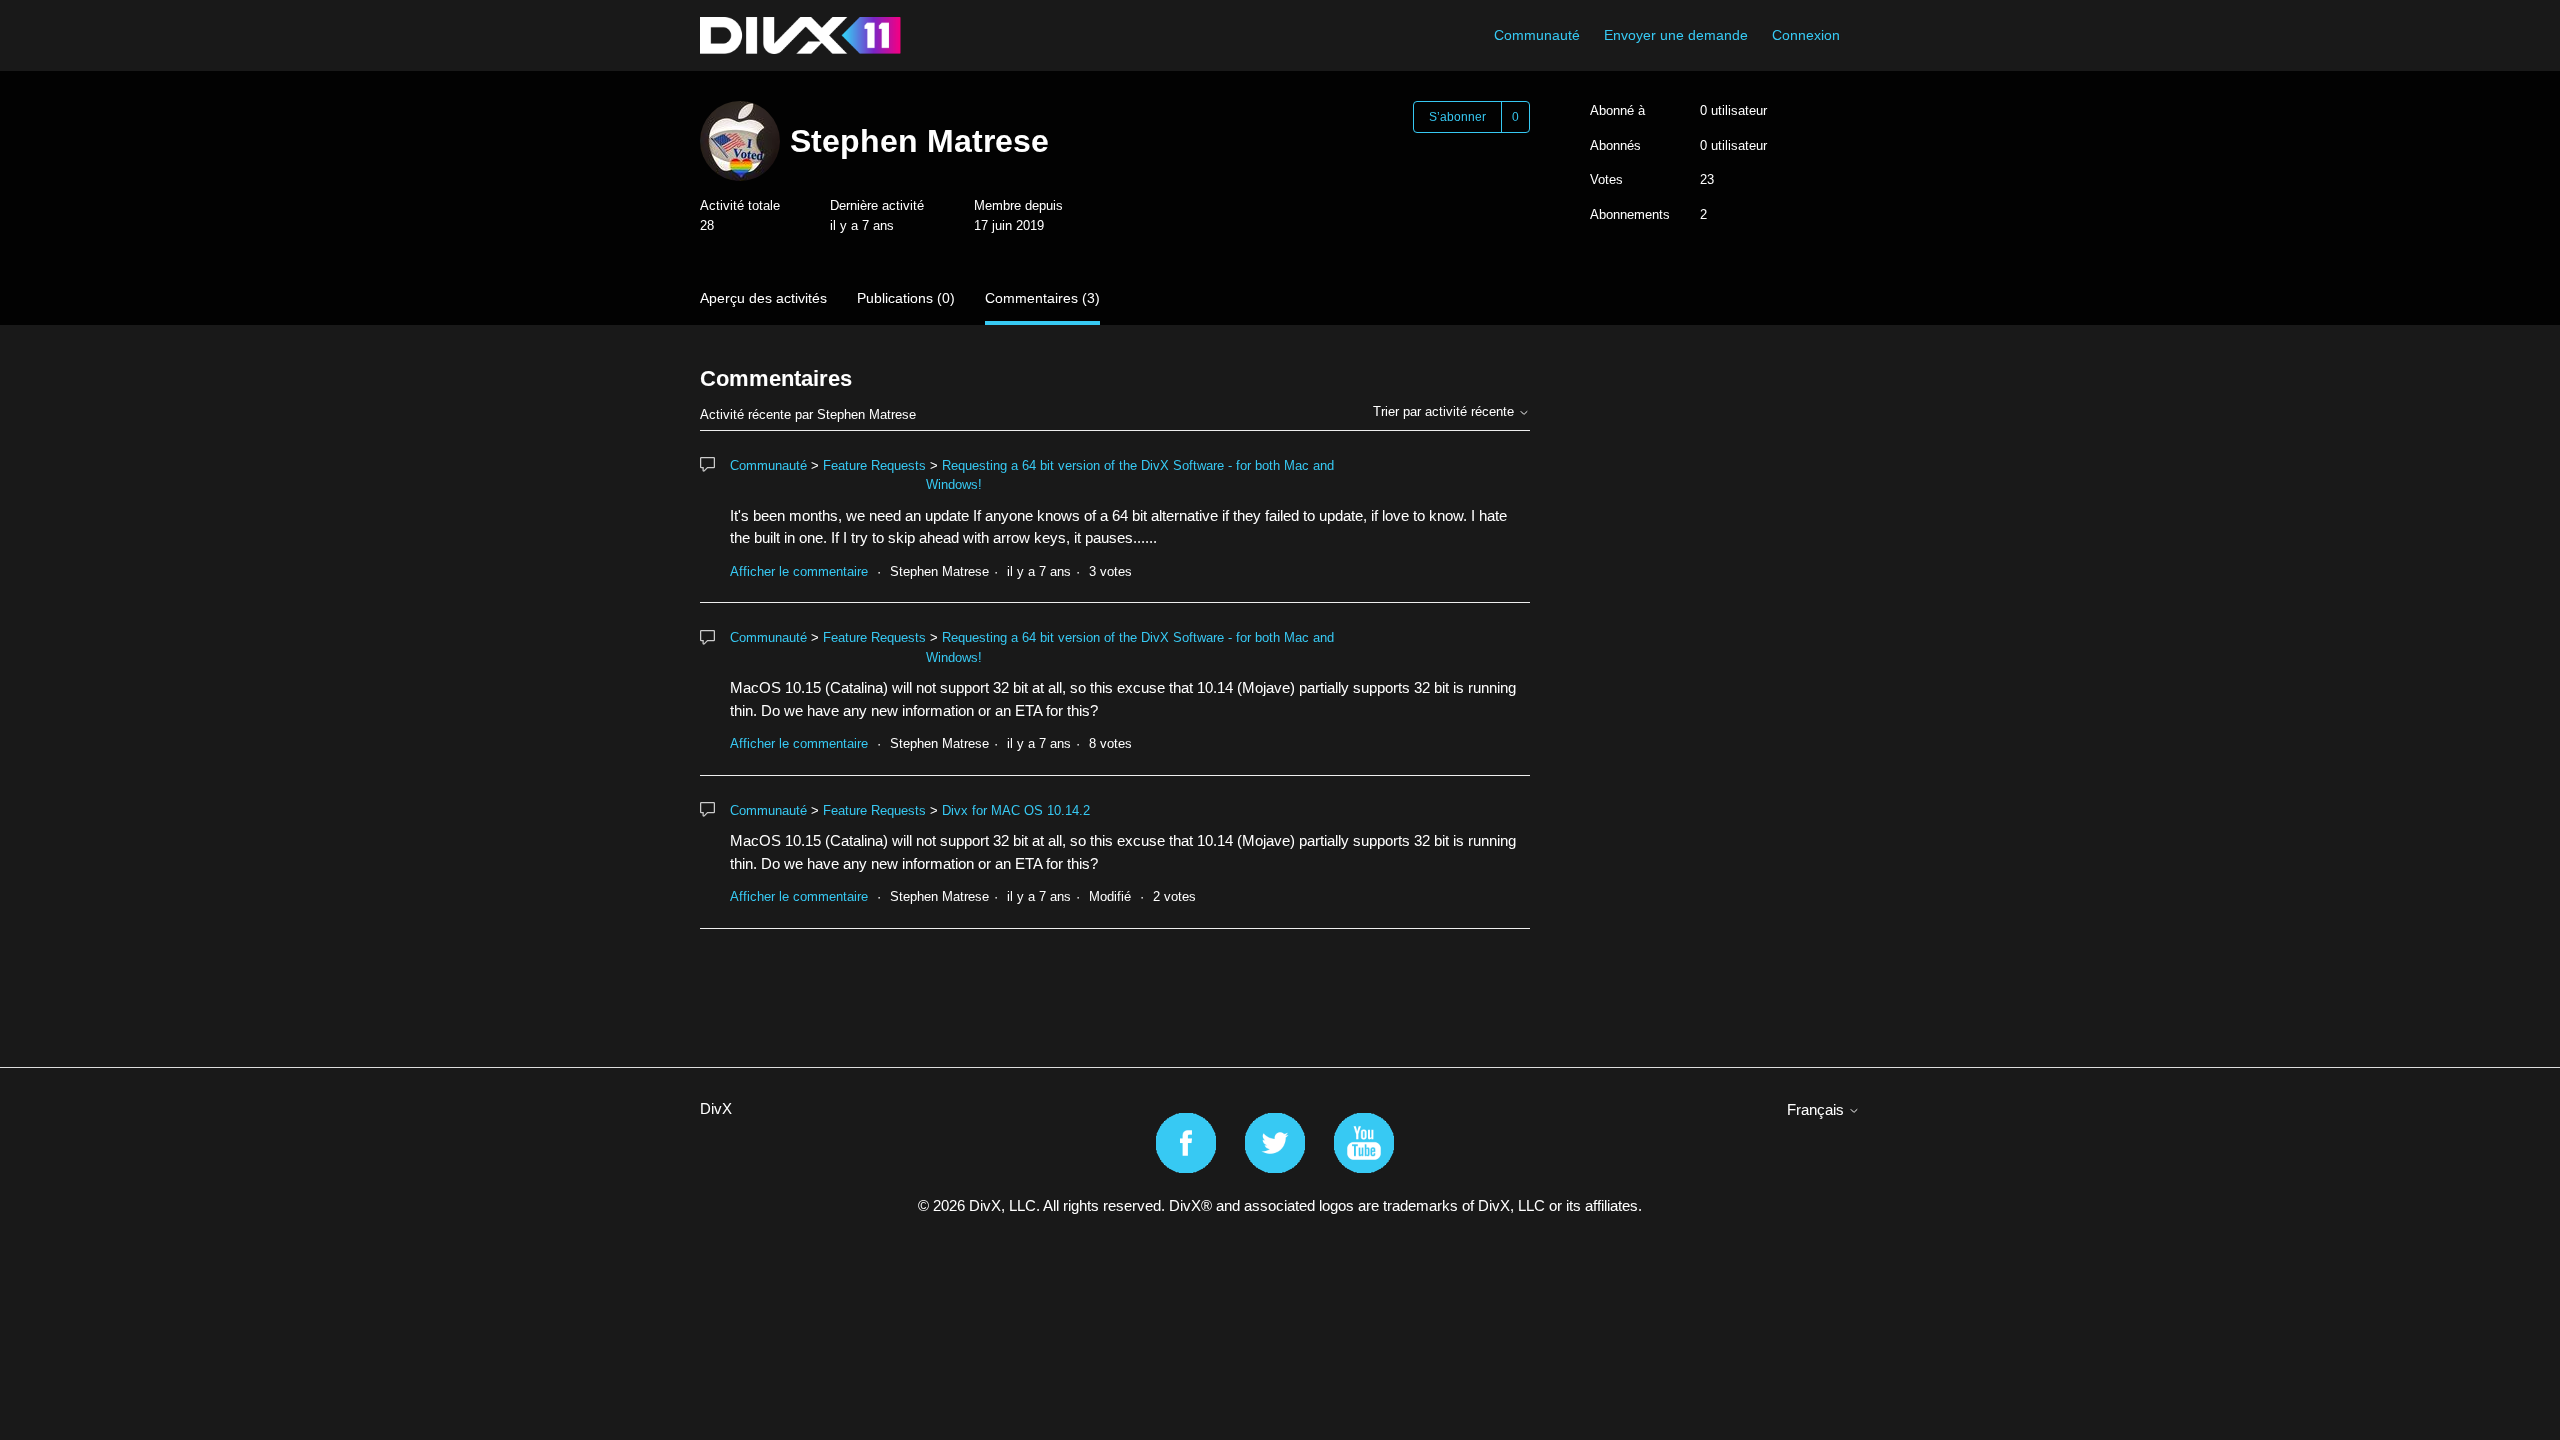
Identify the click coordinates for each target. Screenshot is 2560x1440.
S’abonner (1457, 117)
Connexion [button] (1806, 35)
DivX (716, 1108)
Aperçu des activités (763, 298)
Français (1817, 1109)
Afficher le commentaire (799, 571)
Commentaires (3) (1042, 298)
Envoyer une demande (1676, 35)
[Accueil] (800, 35)
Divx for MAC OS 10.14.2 (1016, 810)
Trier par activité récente (1445, 411)
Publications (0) (906, 298)
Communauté (1537, 35)
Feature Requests (874, 465)
